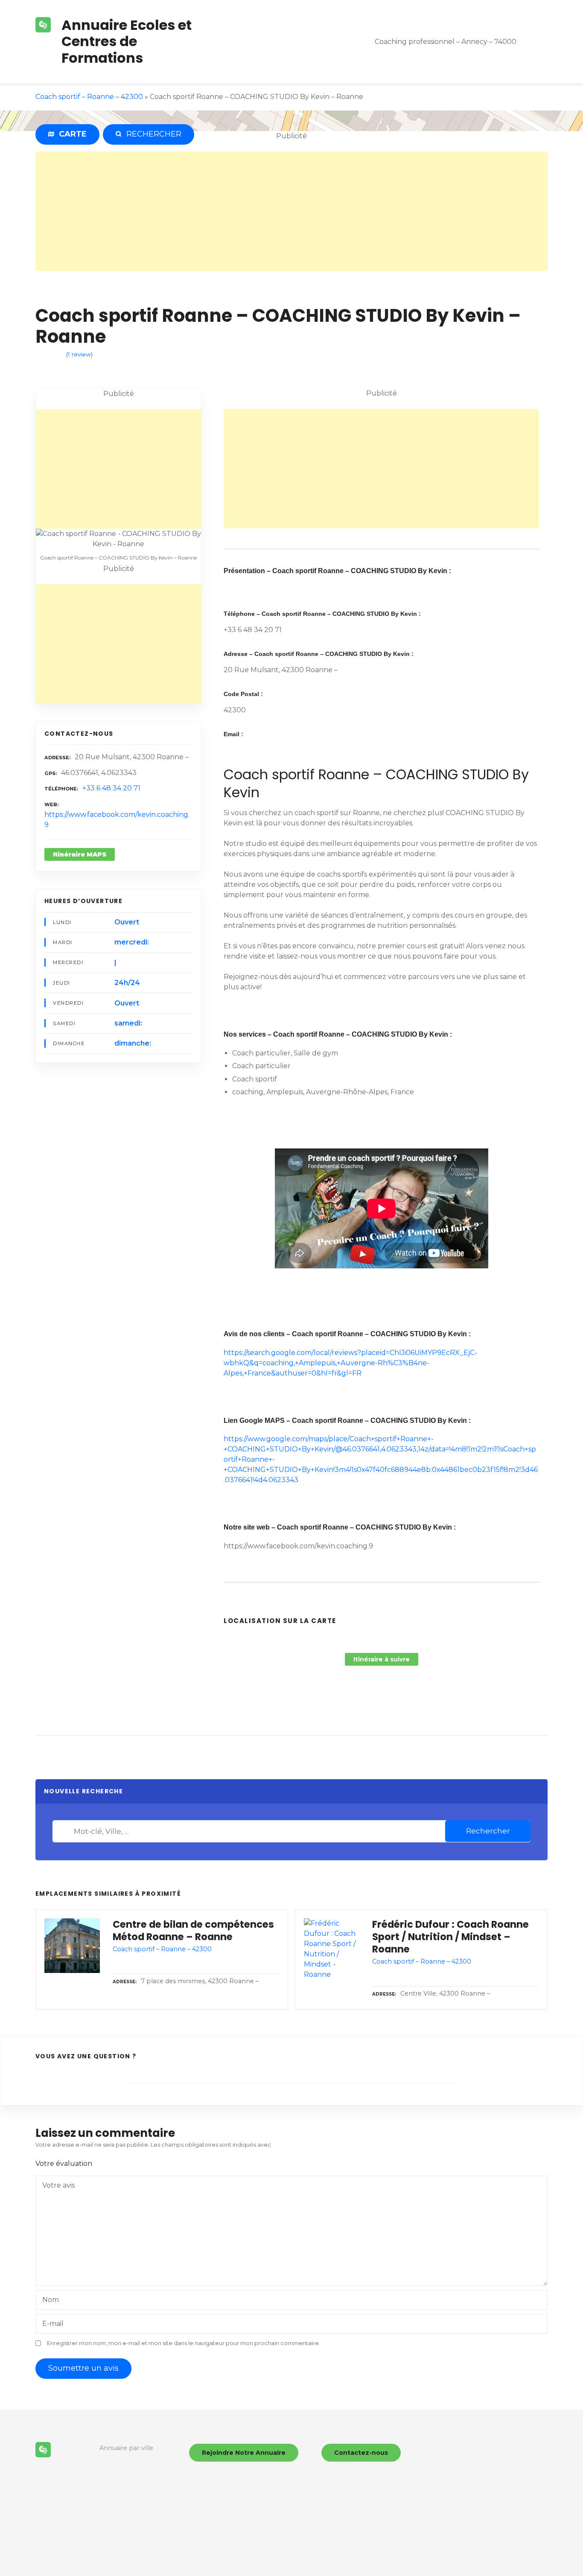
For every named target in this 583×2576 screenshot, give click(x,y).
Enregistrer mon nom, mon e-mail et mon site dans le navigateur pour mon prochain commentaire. (184, 2343)
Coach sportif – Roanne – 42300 (89, 97)
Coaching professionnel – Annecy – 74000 (446, 42)
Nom (51, 2300)
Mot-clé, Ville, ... (65, 1831)
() (79, 354)
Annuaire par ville (126, 2448)
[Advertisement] (291, 211)
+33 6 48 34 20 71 (111, 788)
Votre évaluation (65, 2164)
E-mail (53, 2324)
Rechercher (488, 1831)
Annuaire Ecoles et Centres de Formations (127, 41)
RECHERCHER (152, 134)
